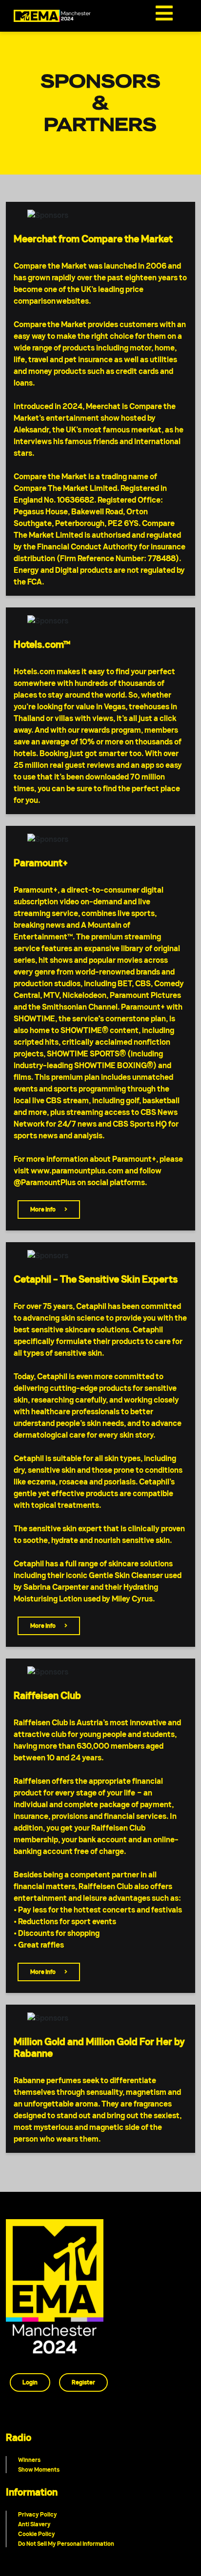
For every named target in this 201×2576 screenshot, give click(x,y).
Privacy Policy (38, 2514)
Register (83, 2382)
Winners (29, 2460)
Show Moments (39, 2469)
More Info (43, 1209)
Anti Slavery (34, 2524)
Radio (19, 2438)
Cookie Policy (37, 2534)
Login (30, 2382)
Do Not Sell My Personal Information (66, 2544)
